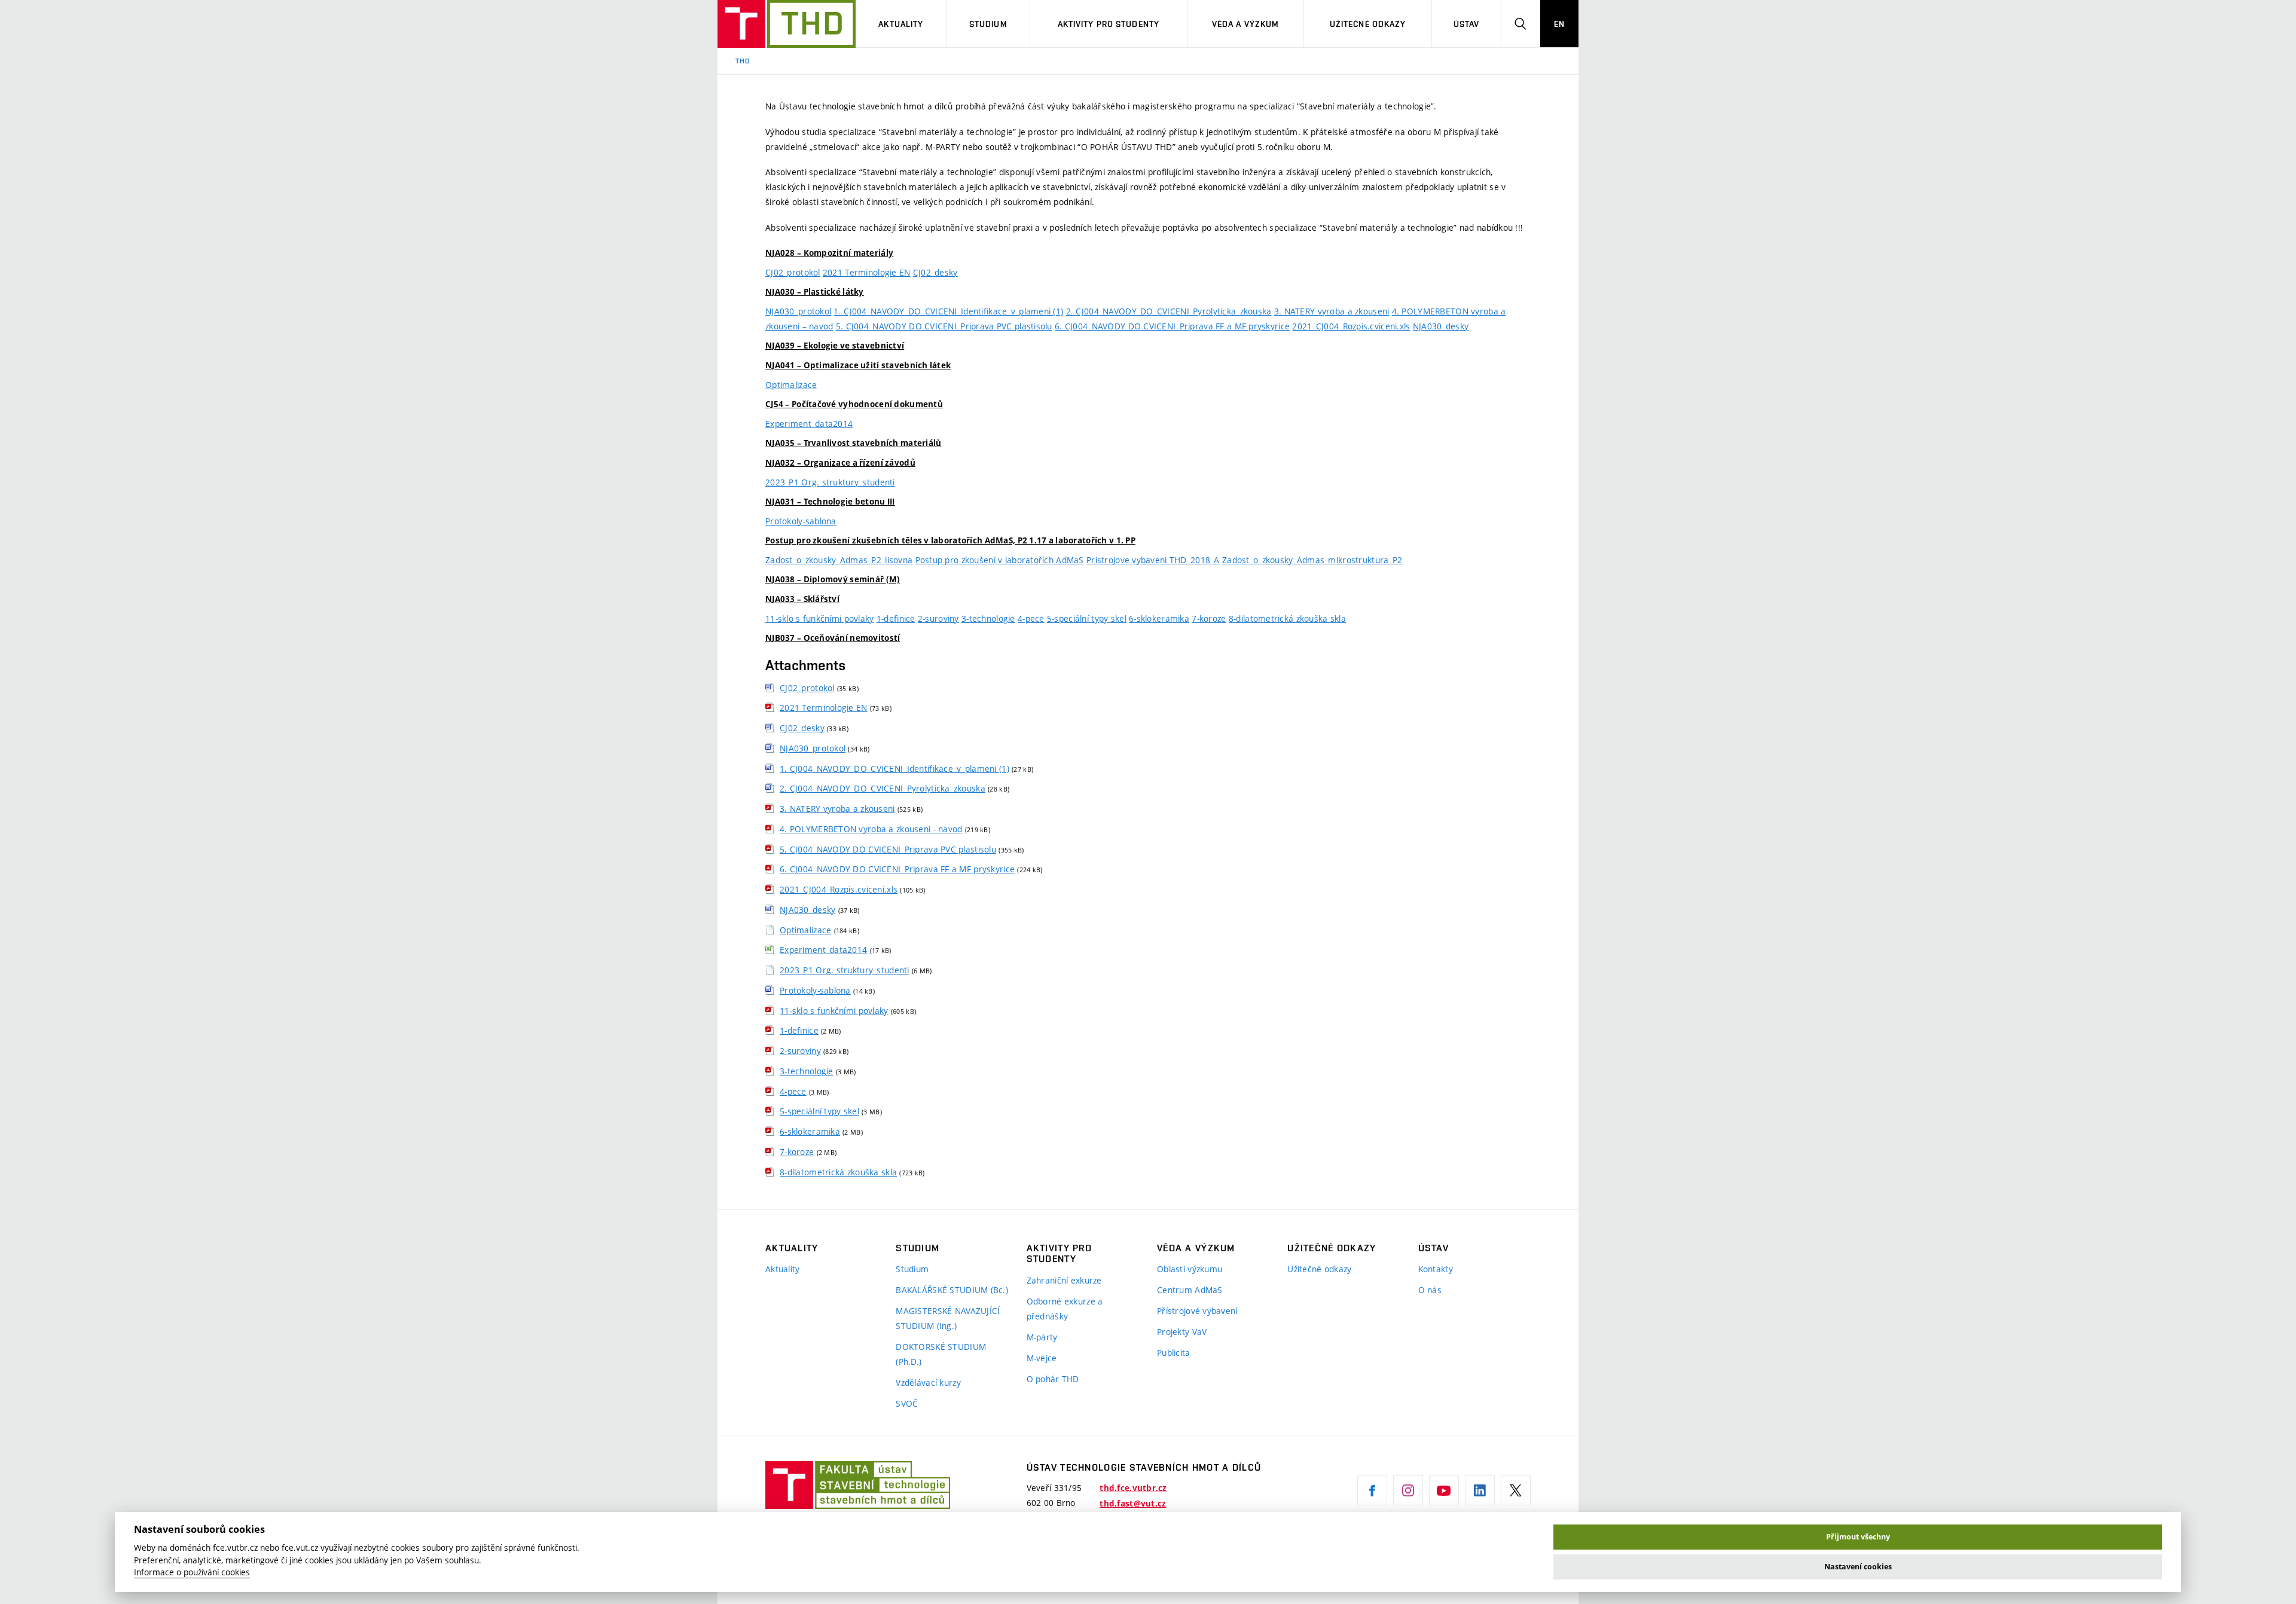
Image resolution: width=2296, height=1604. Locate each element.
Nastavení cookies (1858, 1567)
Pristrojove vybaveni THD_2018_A (1153, 560)
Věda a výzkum (1246, 24)
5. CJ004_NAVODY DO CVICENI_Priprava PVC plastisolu (944, 326)
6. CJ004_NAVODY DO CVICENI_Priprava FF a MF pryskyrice (1172, 326)
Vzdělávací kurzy (928, 1383)
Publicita (1174, 1353)
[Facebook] (1372, 1490)
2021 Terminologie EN (867, 272)
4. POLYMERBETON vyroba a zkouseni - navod (871, 829)
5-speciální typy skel (1087, 618)
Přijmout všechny (1858, 1537)
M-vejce (1042, 1358)
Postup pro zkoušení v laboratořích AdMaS (1000, 560)
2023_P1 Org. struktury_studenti (830, 482)
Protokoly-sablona (801, 521)
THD (743, 61)
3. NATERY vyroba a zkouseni (1332, 311)
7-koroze (1209, 618)
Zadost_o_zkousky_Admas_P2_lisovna (839, 560)
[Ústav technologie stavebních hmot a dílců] (787, 24)
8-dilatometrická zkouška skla (1287, 618)
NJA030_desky (1441, 326)
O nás (1430, 1290)
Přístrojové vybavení (1197, 1311)
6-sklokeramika (1159, 618)
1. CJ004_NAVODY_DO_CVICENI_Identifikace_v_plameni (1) (948, 311)
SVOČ (907, 1403)
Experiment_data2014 (809, 424)
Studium (988, 24)
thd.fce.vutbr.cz (1133, 1488)
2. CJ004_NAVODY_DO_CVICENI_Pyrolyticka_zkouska (1169, 311)
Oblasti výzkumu (1190, 1269)
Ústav (1467, 24)
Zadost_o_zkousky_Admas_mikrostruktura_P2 (1312, 560)
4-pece (1031, 618)
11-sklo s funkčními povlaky (820, 618)
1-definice (896, 618)
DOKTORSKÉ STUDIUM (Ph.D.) (941, 1354)
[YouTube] (1444, 1490)
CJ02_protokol (793, 272)
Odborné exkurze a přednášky (1065, 1309)
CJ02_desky (935, 272)
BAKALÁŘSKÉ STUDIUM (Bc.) (952, 1290)
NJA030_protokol (798, 311)
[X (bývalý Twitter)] (1516, 1490)
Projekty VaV (1182, 1332)
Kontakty (1436, 1269)
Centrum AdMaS (1190, 1290)
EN (1559, 24)
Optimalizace (791, 385)
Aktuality (901, 24)
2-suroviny (938, 618)
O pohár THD (1053, 1379)
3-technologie (988, 618)
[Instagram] (1408, 1490)
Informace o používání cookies (192, 1572)
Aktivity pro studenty (1109, 24)
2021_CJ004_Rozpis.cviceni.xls (1351, 326)
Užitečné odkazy (1368, 24)
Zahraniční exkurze (1064, 1280)
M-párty (1042, 1337)
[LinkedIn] (1480, 1490)
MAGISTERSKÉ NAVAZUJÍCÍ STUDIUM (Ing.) (948, 1318)
